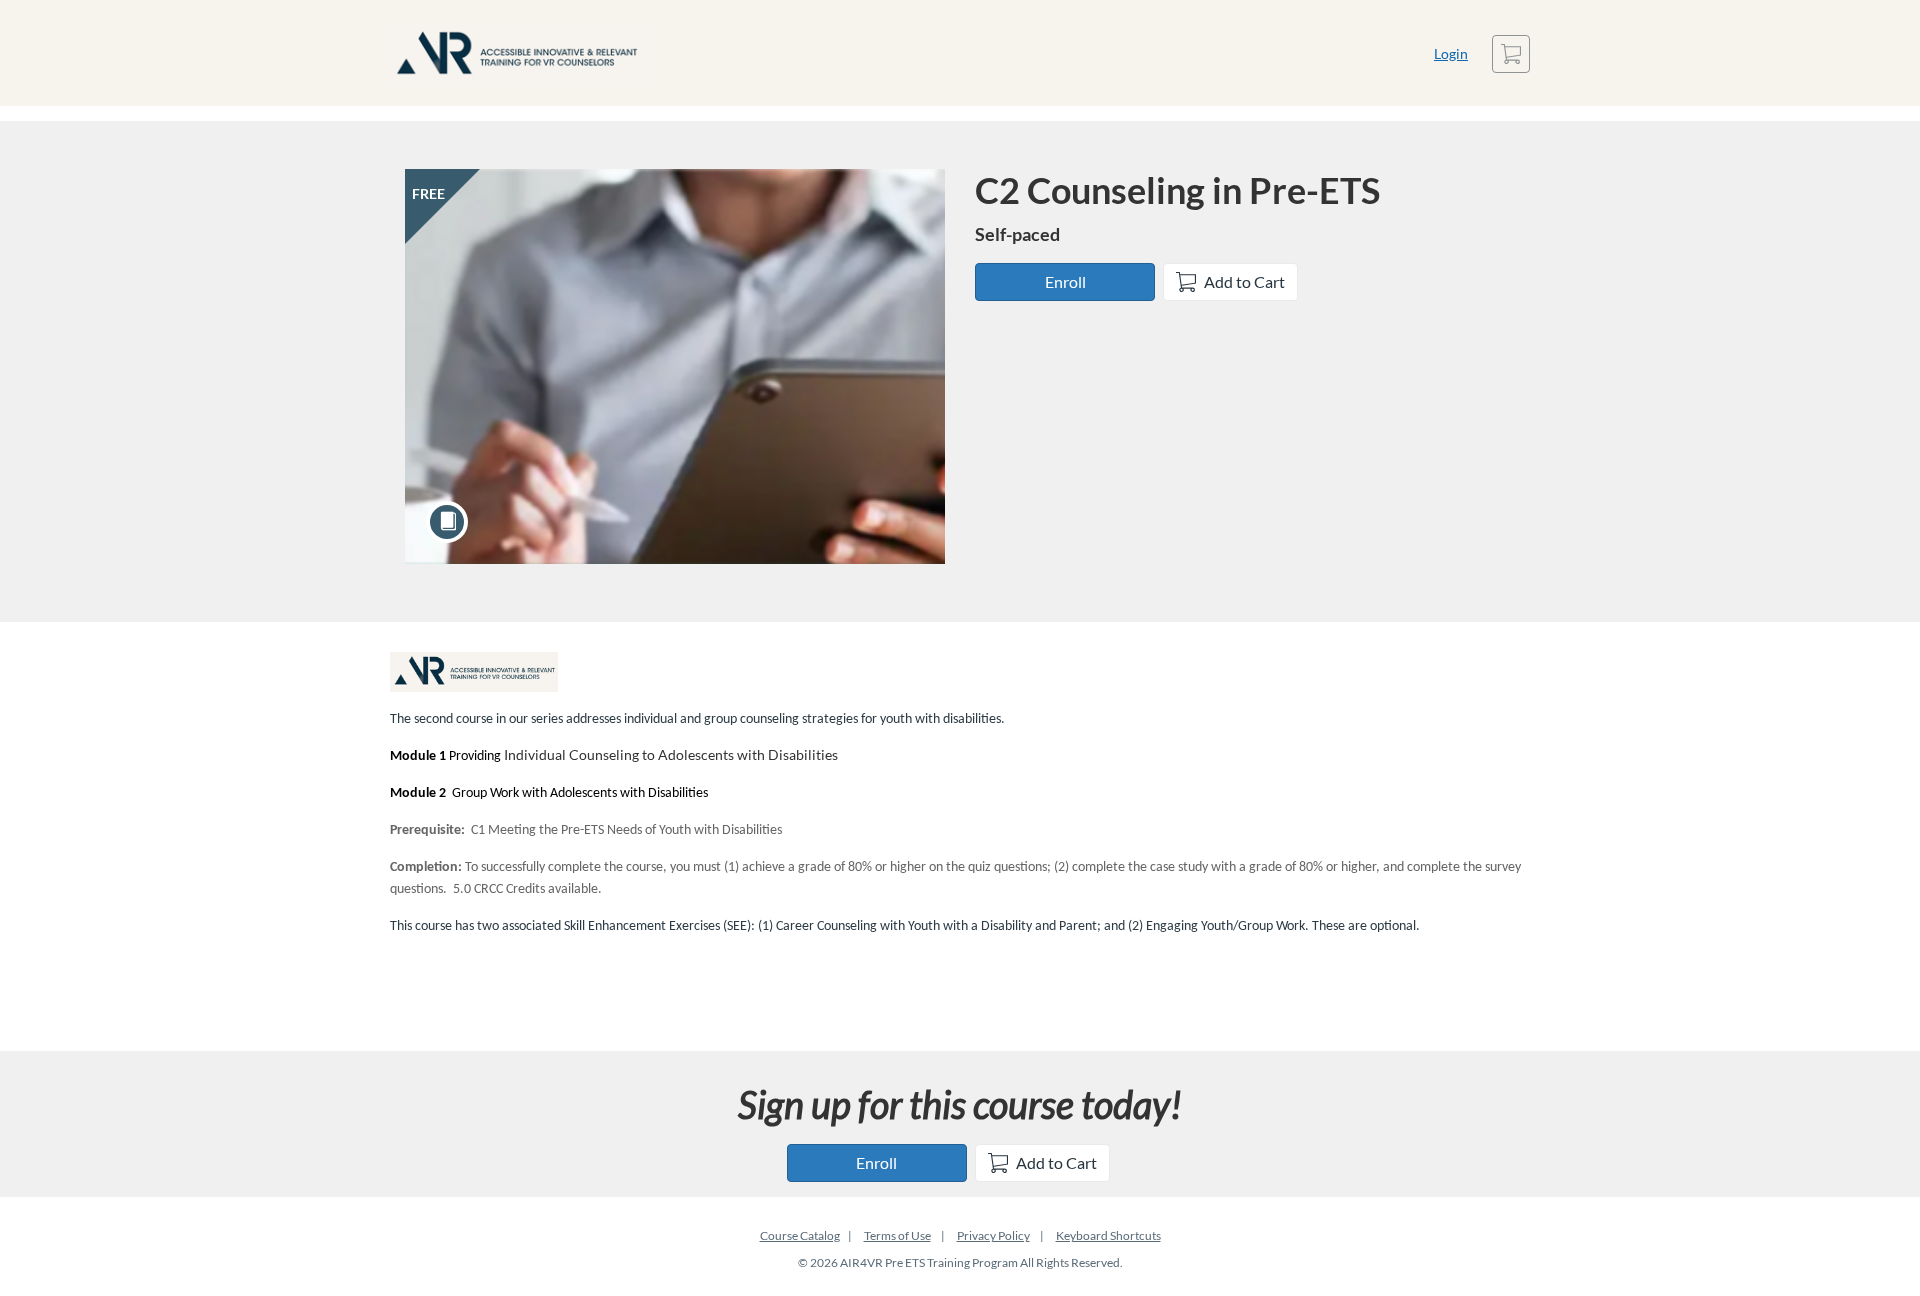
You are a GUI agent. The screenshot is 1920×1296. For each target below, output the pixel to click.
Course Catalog (800, 1235)
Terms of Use (897, 1235)
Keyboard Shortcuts (1108, 1235)
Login (1451, 53)
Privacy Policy (993, 1235)
